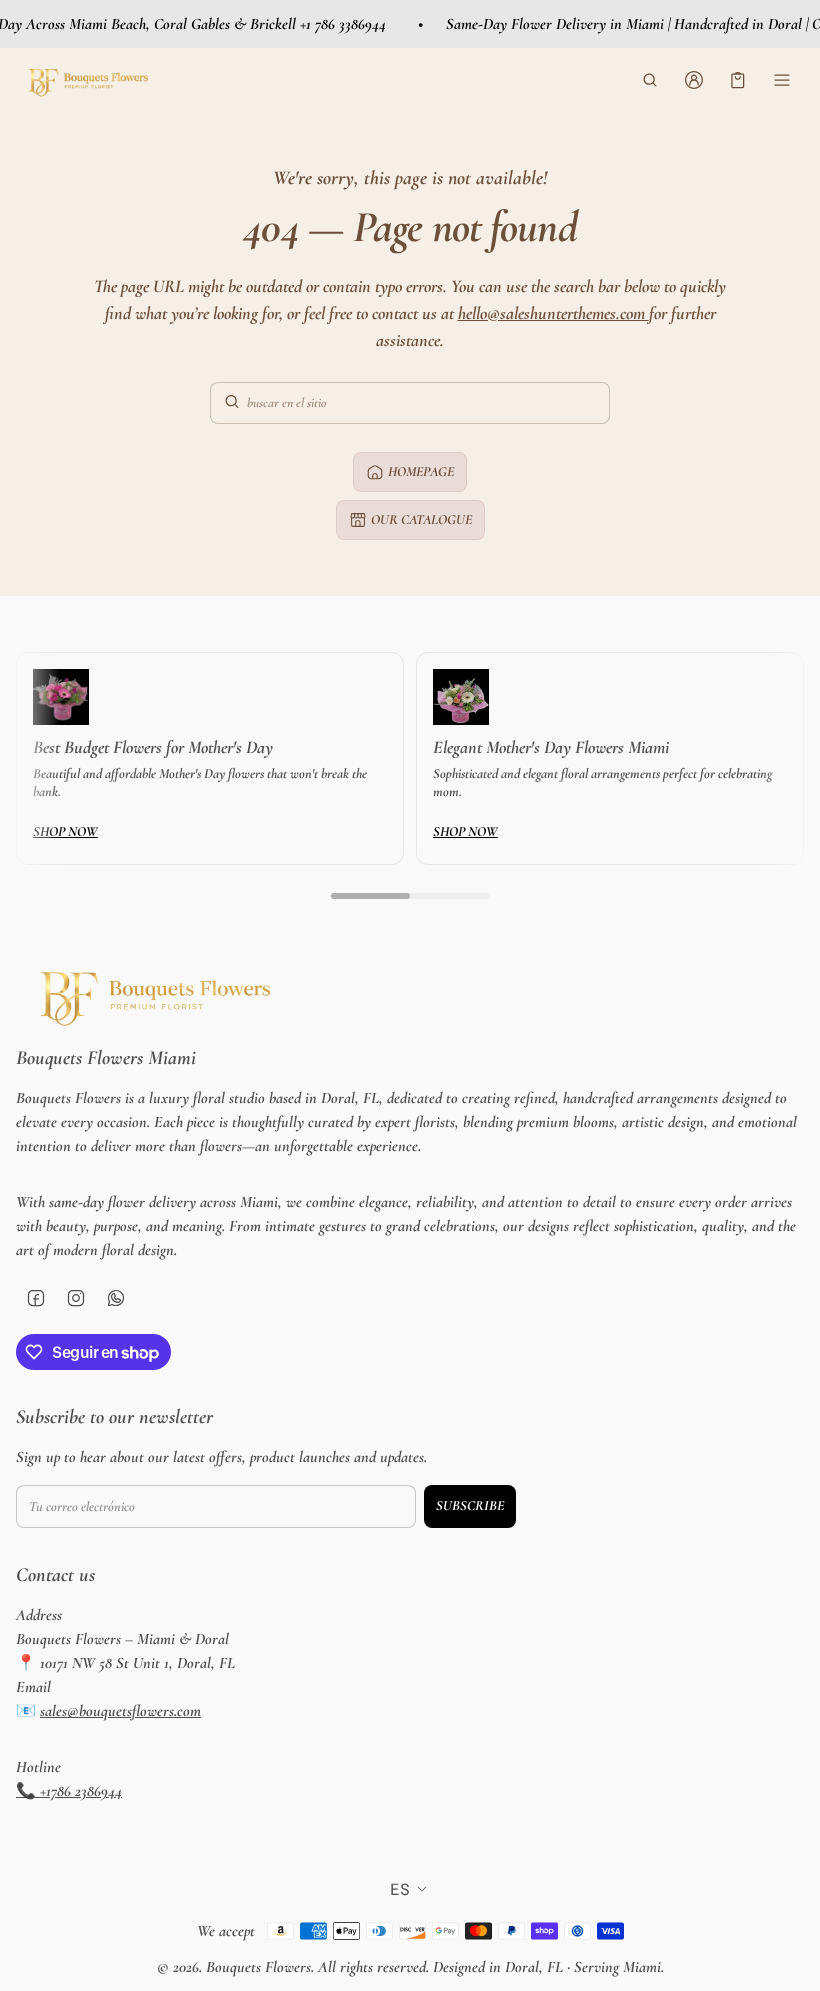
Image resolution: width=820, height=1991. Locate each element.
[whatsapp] (116, 1298)
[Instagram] (76, 1298)
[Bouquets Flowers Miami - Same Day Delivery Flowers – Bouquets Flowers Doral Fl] (86, 79)
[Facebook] (36, 1298)
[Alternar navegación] (782, 80)
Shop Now (65, 831)
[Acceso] (694, 80)
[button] (650, 80)
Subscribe (470, 1505)
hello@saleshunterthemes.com (553, 313)
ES (400, 1888)
